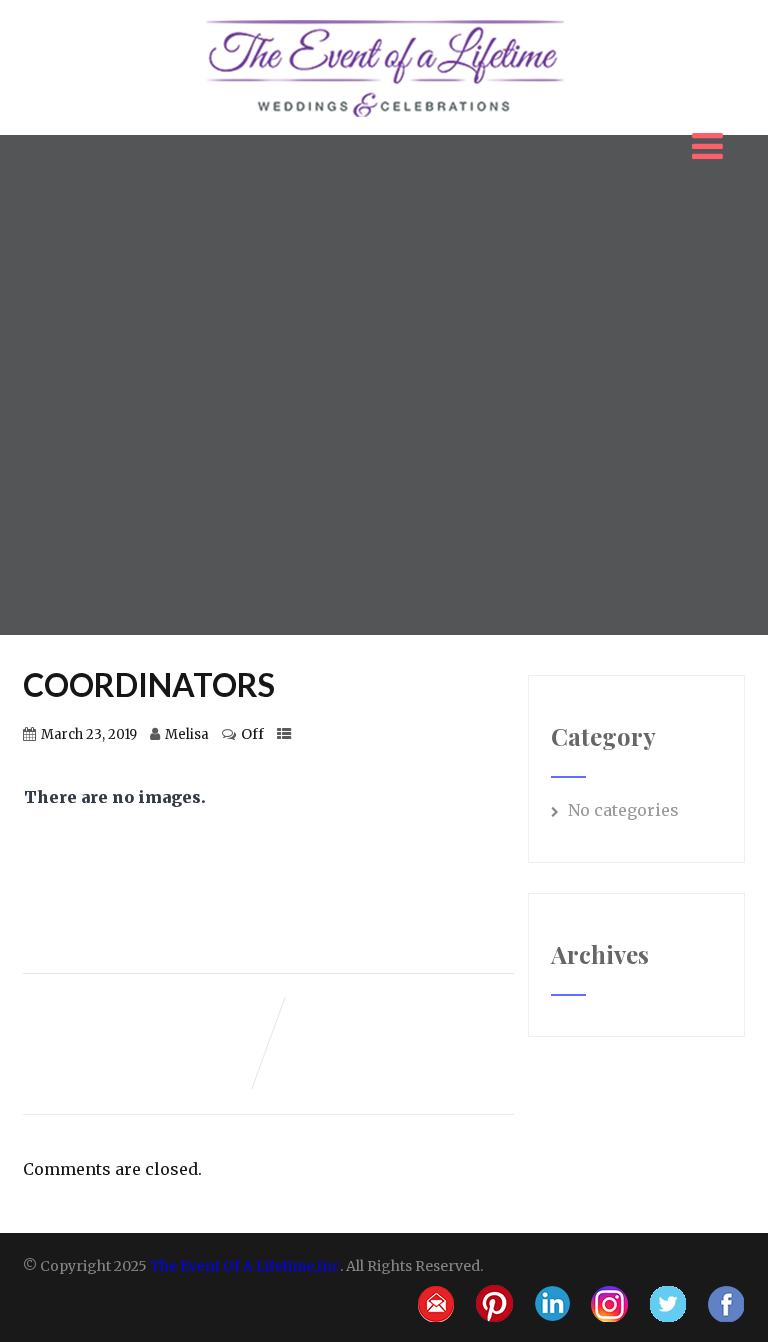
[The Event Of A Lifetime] (384, 20)
